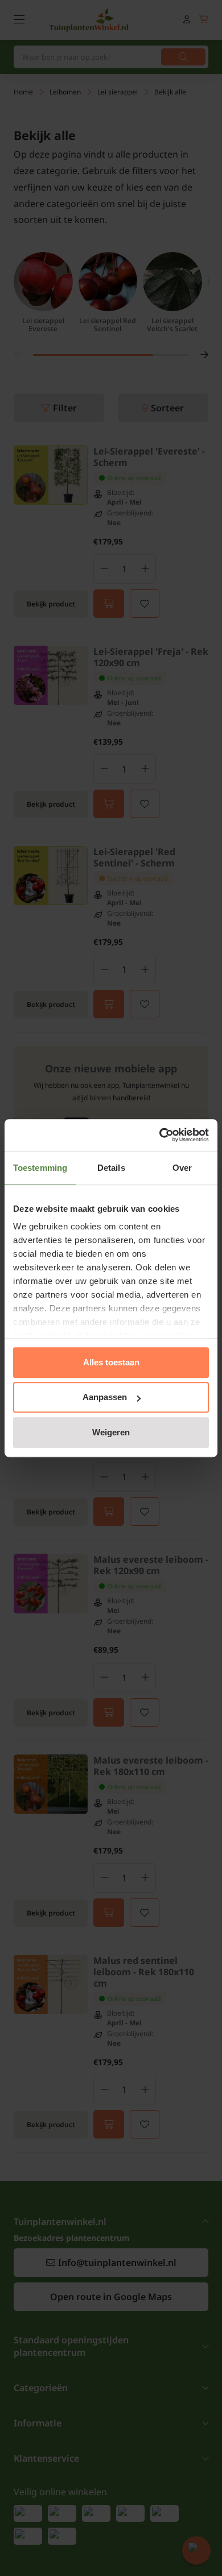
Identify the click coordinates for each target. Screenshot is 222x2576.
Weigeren (111, 1432)
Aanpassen (105, 1397)
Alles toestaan (111, 1362)
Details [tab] (111, 1168)
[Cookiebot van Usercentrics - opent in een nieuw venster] (160, 1135)
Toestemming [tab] (40, 1168)
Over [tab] (182, 1168)
